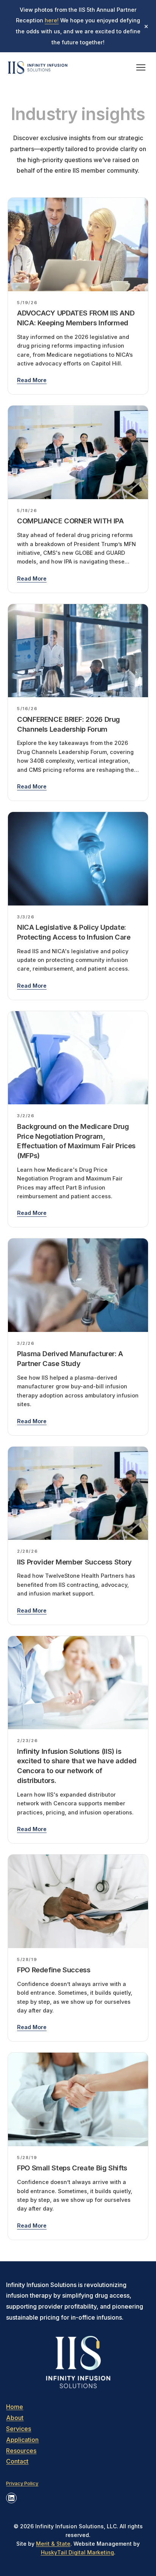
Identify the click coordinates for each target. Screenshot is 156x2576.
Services (19, 2429)
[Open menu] (141, 67)
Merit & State (53, 2544)
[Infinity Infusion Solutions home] (38, 67)
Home (15, 2407)
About (15, 2418)
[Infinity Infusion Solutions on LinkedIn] (11, 2498)
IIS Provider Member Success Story (74, 1562)
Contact (17, 2461)
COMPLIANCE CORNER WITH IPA (70, 521)
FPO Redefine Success (54, 1970)
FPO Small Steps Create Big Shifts (72, 2168)
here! (52, 20)
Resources (21, 2451)
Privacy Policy (22, 2483)
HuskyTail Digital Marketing (77, 2552)
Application (22, 2440)
